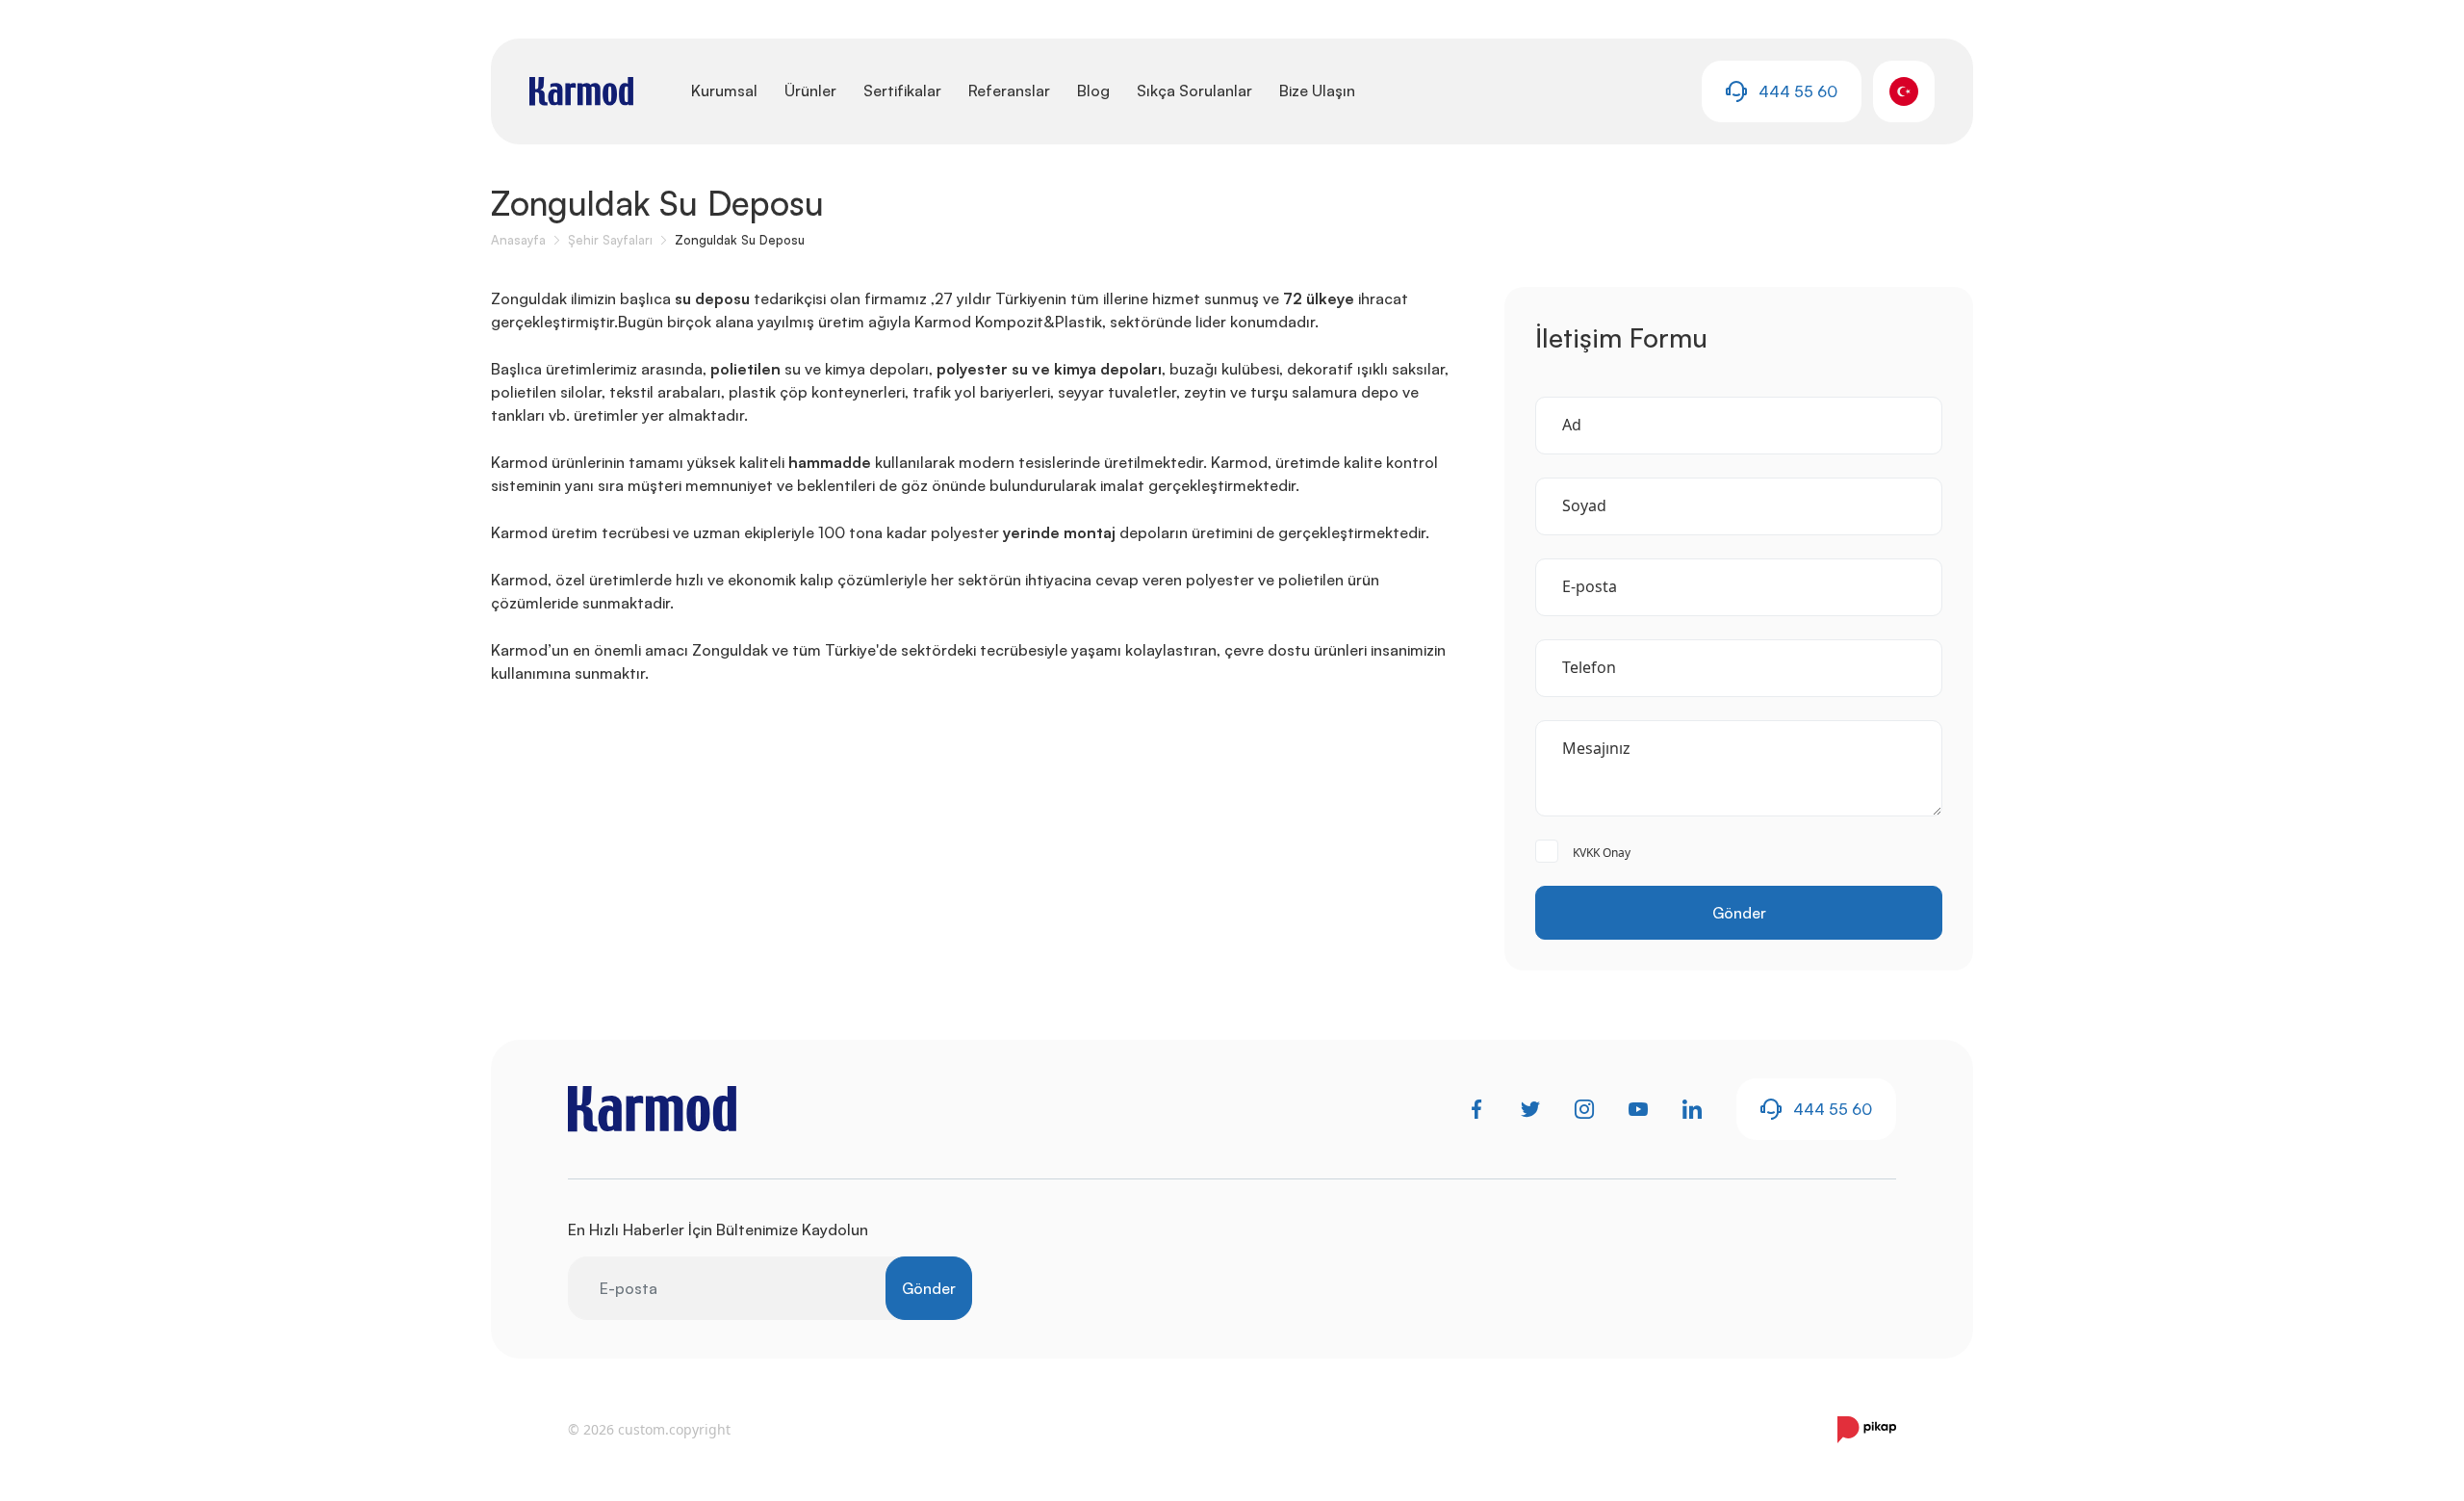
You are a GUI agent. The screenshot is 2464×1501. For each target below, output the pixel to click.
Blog (1093, 91)
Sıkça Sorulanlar (1194, 91)
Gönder (1739, 913)
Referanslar (1009, 91)
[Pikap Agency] (1867, 1430)
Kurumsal (724, 91)
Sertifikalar (902, 91)
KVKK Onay (1602, 853)
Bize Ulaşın (1317, 91)
